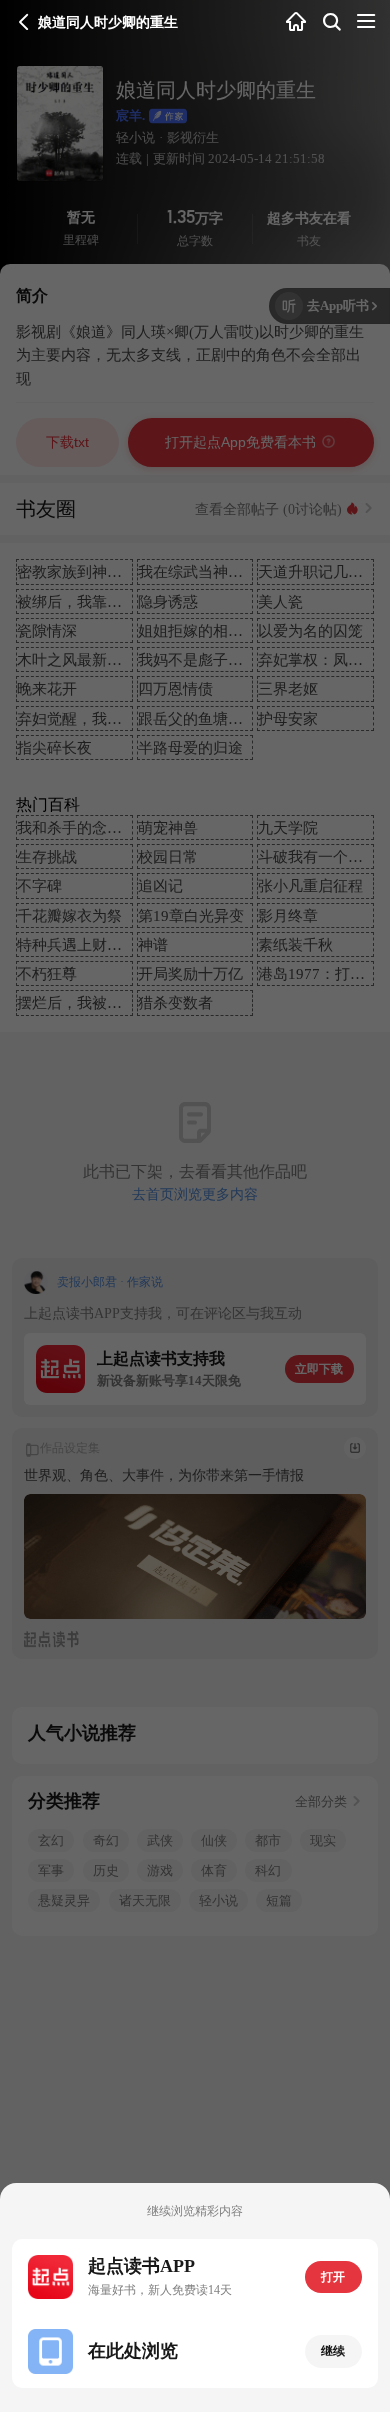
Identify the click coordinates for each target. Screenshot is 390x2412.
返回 (24, 22)
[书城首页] (296, 22)
